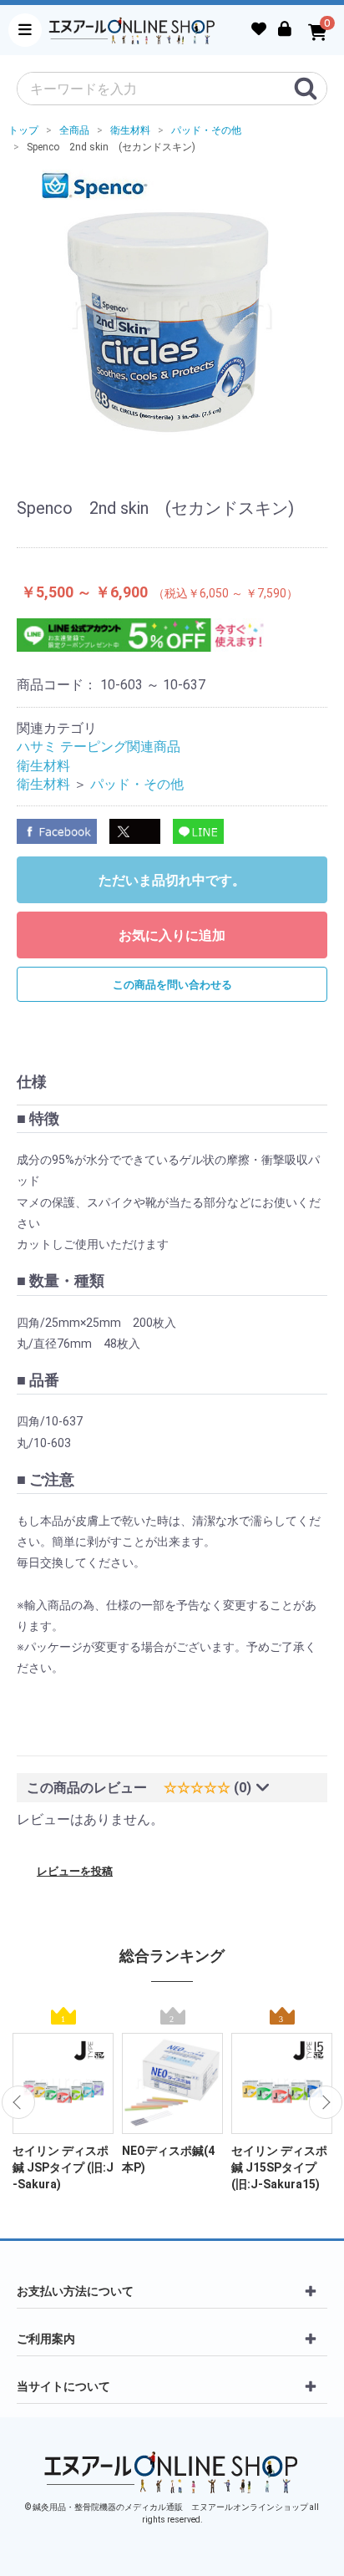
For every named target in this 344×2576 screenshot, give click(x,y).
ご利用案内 (46, 2339)
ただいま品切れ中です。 (172, 880)
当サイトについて (63, 2386)
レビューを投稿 (75, 1871)
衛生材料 (43, 766)
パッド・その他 (137, 784)
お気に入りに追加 (172, 935)
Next (326, 2102)
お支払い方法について (75, 2291)
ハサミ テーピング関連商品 (99, 747)
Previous (18, 2102)
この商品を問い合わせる (172, 985)
